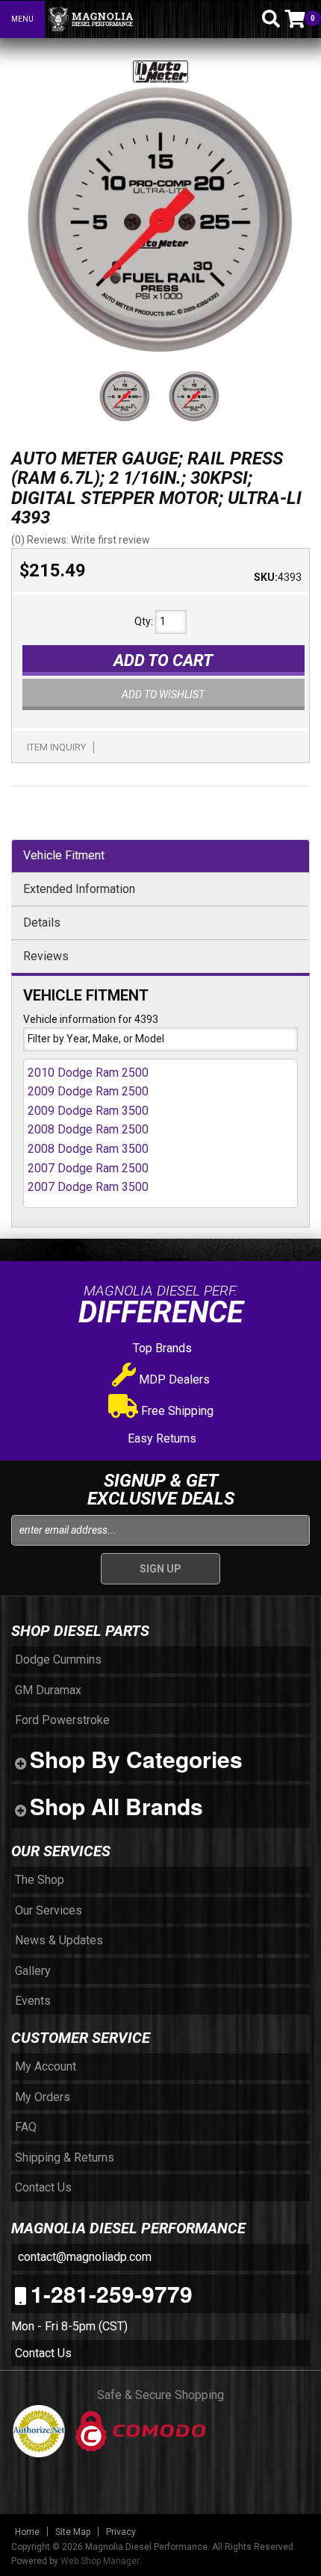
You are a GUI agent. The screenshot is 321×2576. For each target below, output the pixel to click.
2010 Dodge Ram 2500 (88, 1073)
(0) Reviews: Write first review (81, 540)
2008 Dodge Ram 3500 (88, 1149)
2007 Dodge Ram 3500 (88, 1187)
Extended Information (79, 889)
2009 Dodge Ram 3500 (88, 1111)
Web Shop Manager (100, 2561)
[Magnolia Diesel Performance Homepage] (135, 19)
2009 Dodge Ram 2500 (88, 1091)
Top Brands (161, 1348)
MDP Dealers (173, 1379)
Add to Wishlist (163, 694)
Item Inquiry (56, 747)
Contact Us (43, 2353)
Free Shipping (176, 1411)
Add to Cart (163, 660)
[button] (245, 19)
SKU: (266, 577)
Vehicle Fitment (64, 855)
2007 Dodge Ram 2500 (88, 1168)
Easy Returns (160, 1438)
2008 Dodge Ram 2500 (88, 1129)
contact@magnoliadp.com (83, 2257)
